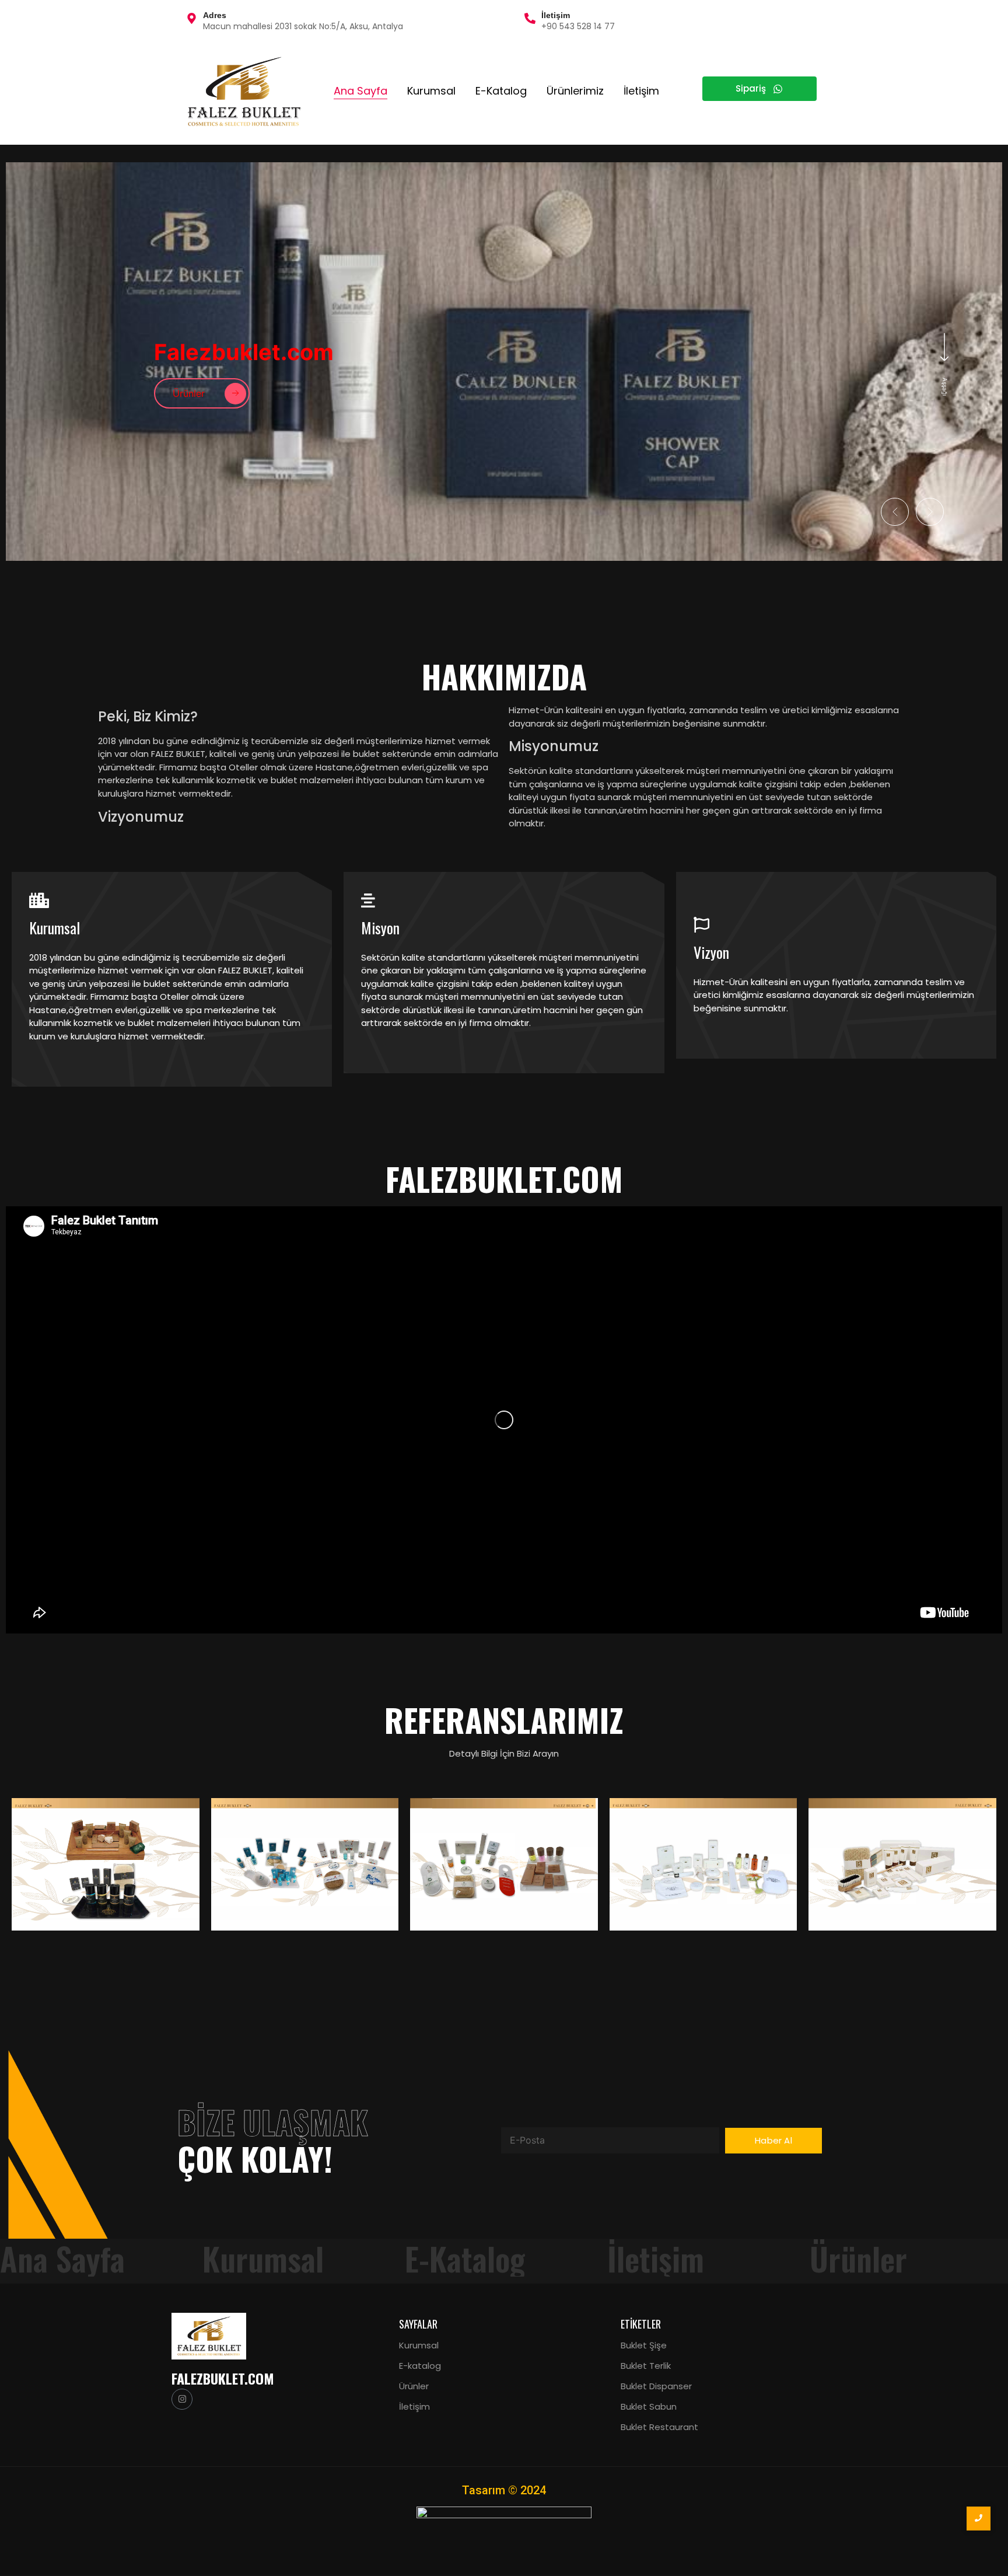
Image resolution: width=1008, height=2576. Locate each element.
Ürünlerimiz (575, 91)
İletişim (641, 91)
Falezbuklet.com (223, 2378)
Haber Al (773, 2140)
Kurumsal (431, 91)
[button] (895, 512)
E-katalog (420, 2366)
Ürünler (414, 2386)
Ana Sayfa (360, 91)
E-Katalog (501, 91)
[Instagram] (182, 2399)
